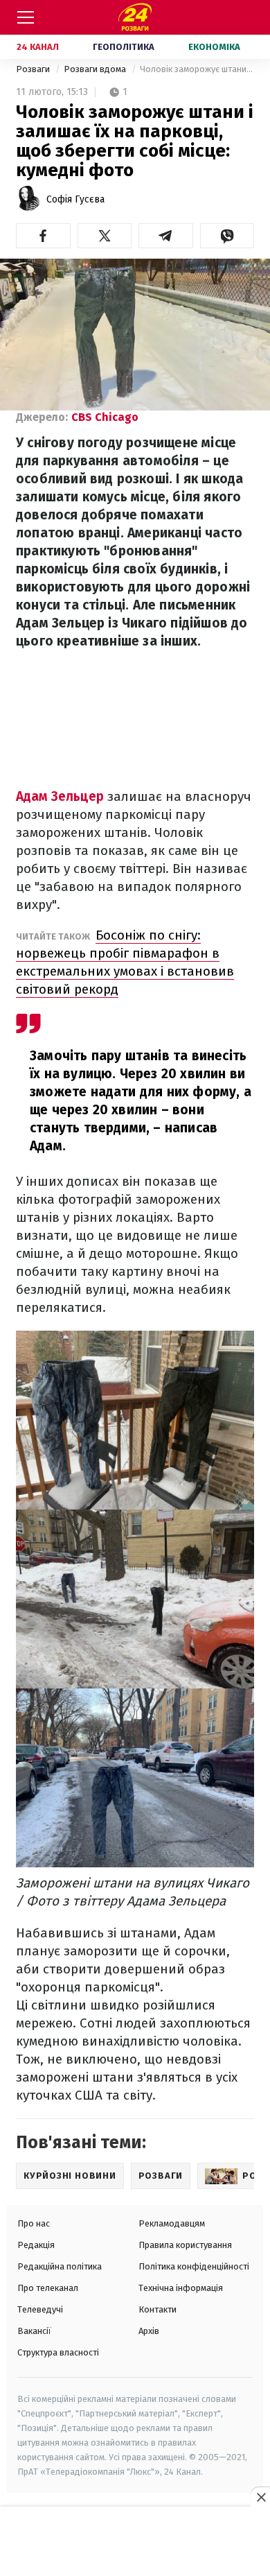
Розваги (34, 69)
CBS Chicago (105, 417)
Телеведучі (40, 2309)
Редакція (36, 2245)
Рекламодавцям (172, 2223)
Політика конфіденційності (194, 2266)
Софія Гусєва (75, 199)
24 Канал (38, 47)
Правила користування (185, 2245)
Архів (149, 2331)
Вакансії (34, 2331)
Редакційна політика (60, 2266)
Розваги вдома (96, 69)
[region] (135, 2542)
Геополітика (124, 47)
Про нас (34, 2223)
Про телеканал (48, 2288)
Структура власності (58, 2352)
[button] (43, 236)
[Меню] (26, 17)
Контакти (157, 2309)
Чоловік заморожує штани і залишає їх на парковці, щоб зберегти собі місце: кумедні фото (197, 69)
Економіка (214, 47)
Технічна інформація (181, 2288)
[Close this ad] (260, 2497)
